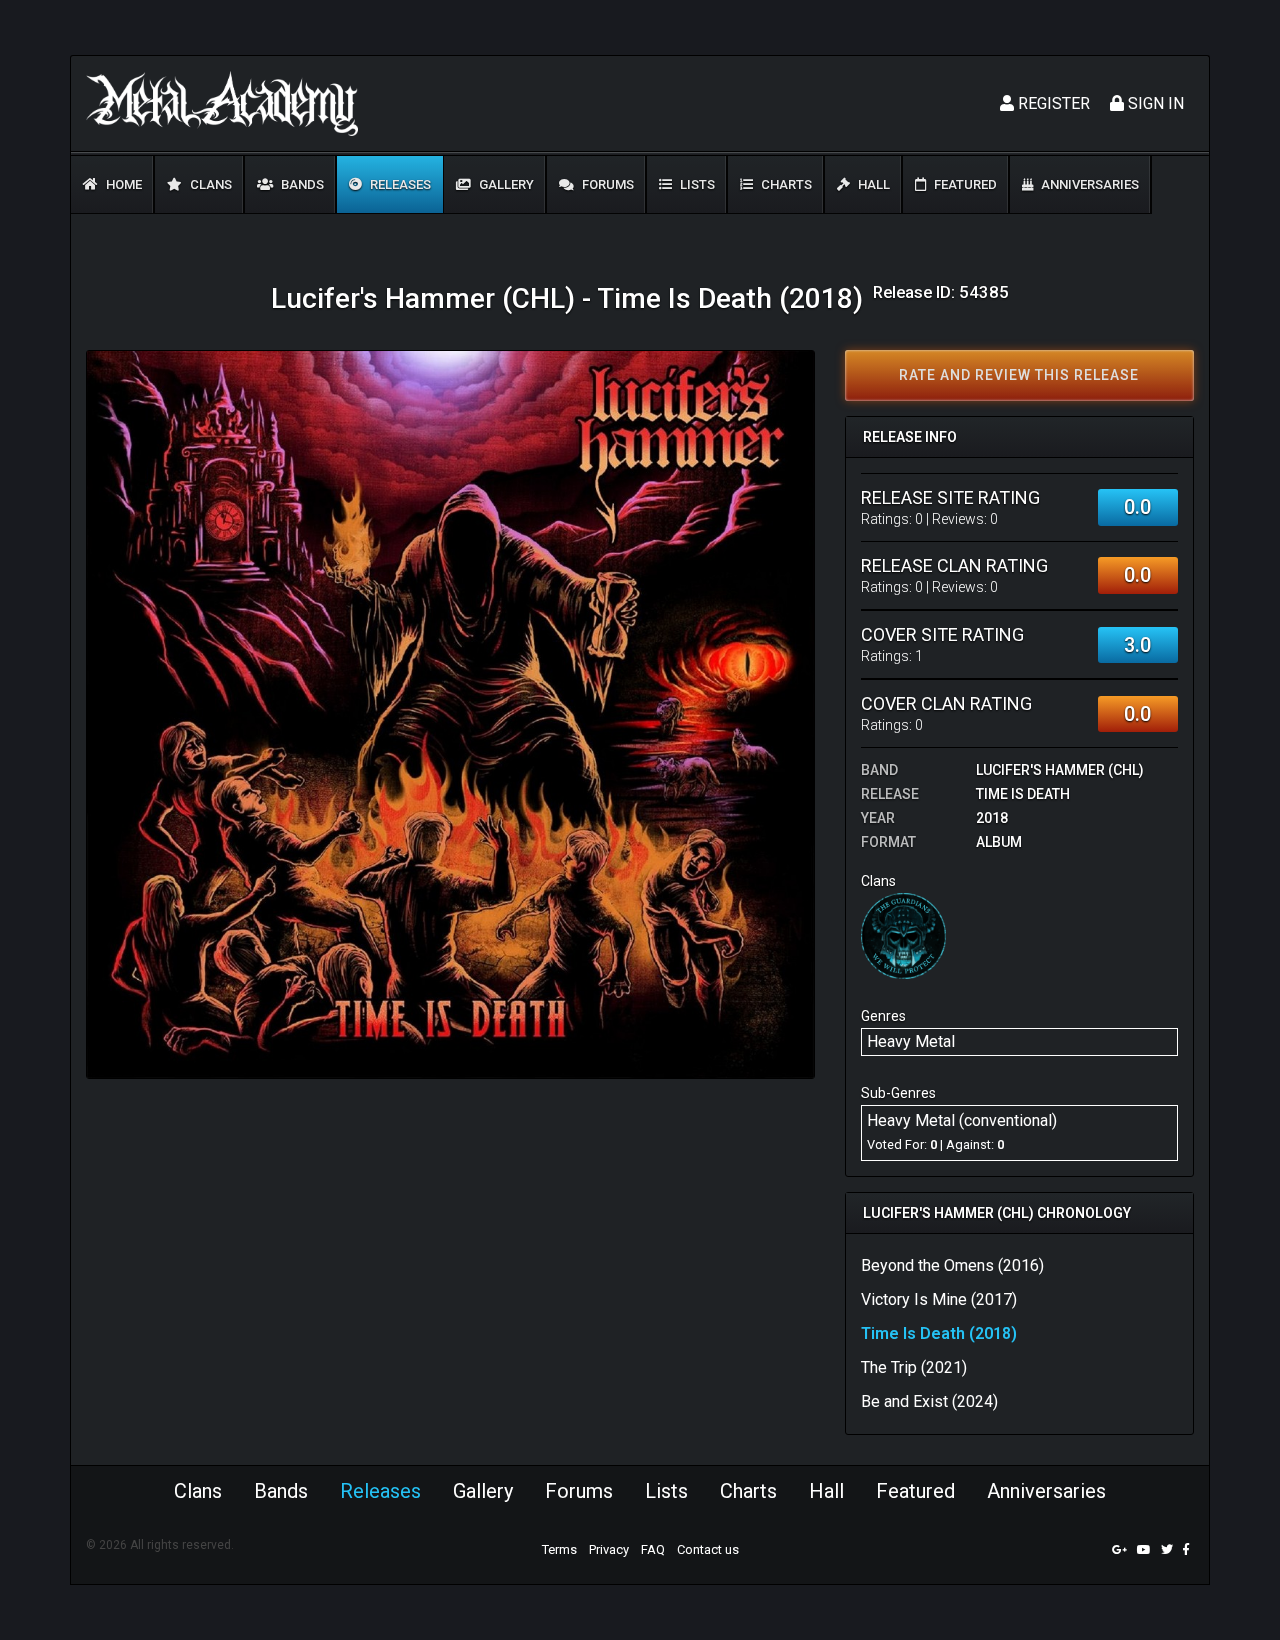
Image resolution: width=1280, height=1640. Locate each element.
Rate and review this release (1019, 375)
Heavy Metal (911, 1041)
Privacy (609, 1549)
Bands (301, 184)
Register (1052, 103)
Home (122, 184)
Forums (606, 184)
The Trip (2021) (914, 1367)
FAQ (653, 1549)
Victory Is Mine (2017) (939, 1299)
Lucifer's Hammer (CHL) (1060, 770)
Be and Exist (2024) (929, 1401)
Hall (872, 184)
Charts (785, 184)
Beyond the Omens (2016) (952, 1265)
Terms (559, 1549)
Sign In (1154, 103)
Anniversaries (1088, 184)
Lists (696, 184)
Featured (964, 184)
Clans (209, 184)
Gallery (505, 184)
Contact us (708, 1549)
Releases (399, 184)
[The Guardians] (904, 935)
